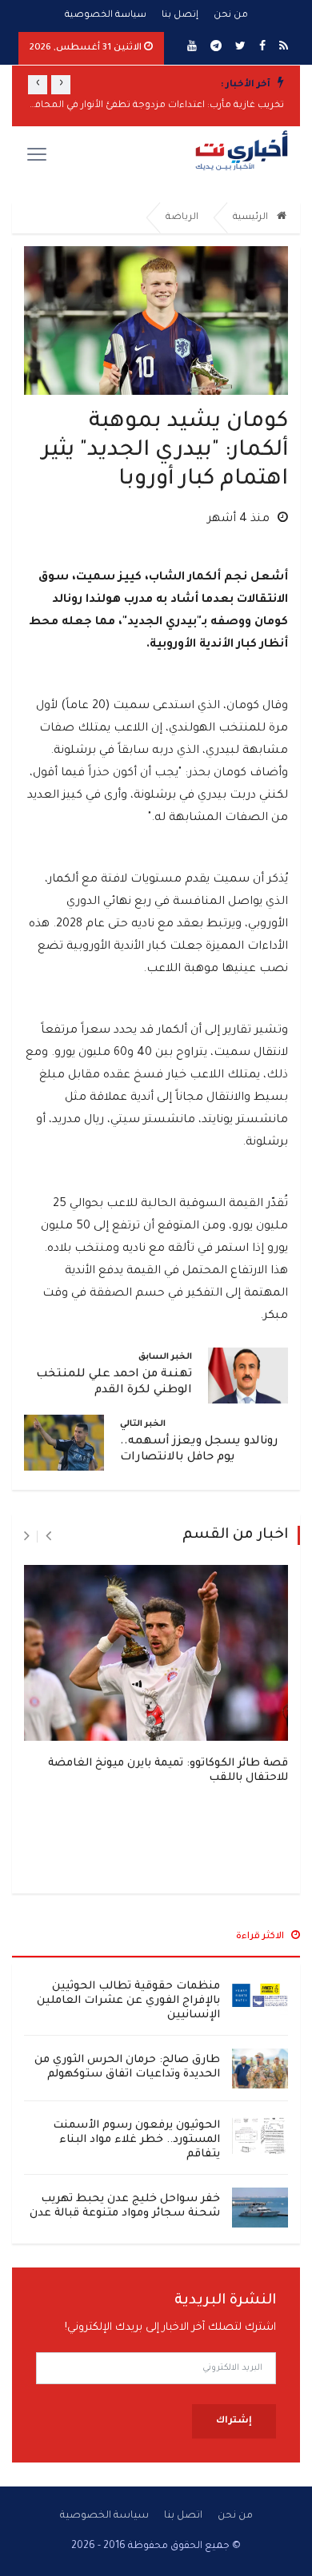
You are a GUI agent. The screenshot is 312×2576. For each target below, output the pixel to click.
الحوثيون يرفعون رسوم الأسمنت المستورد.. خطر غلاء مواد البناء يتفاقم (136, 2140)
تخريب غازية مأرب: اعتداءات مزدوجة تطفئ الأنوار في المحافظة (156, 106)
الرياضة (182, 218)
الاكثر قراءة (261, 1937)
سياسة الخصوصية (106, 16)
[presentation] (61, 85)
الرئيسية (252, 218)
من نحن (231, 16)
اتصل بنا (183, 2516)
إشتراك (234, 2421)
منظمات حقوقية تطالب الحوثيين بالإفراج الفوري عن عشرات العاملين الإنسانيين (128, 2001)
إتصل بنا (180, 16)
